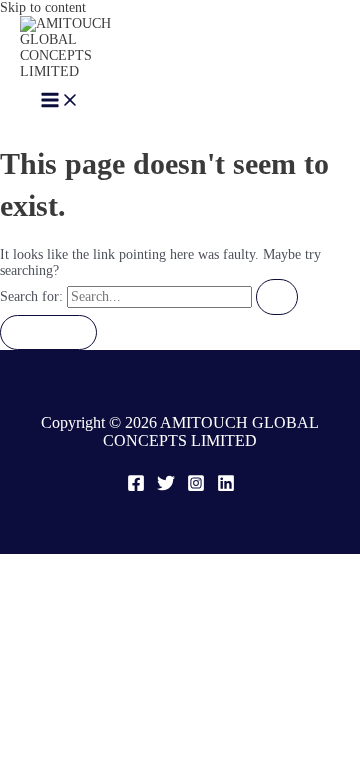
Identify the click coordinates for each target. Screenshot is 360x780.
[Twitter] (166, 487)
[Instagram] (196, 487)
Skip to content (43, 7)
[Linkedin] (226, 487)
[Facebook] (136, 487)
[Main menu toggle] (60, 101)
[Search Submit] (277, 297)
